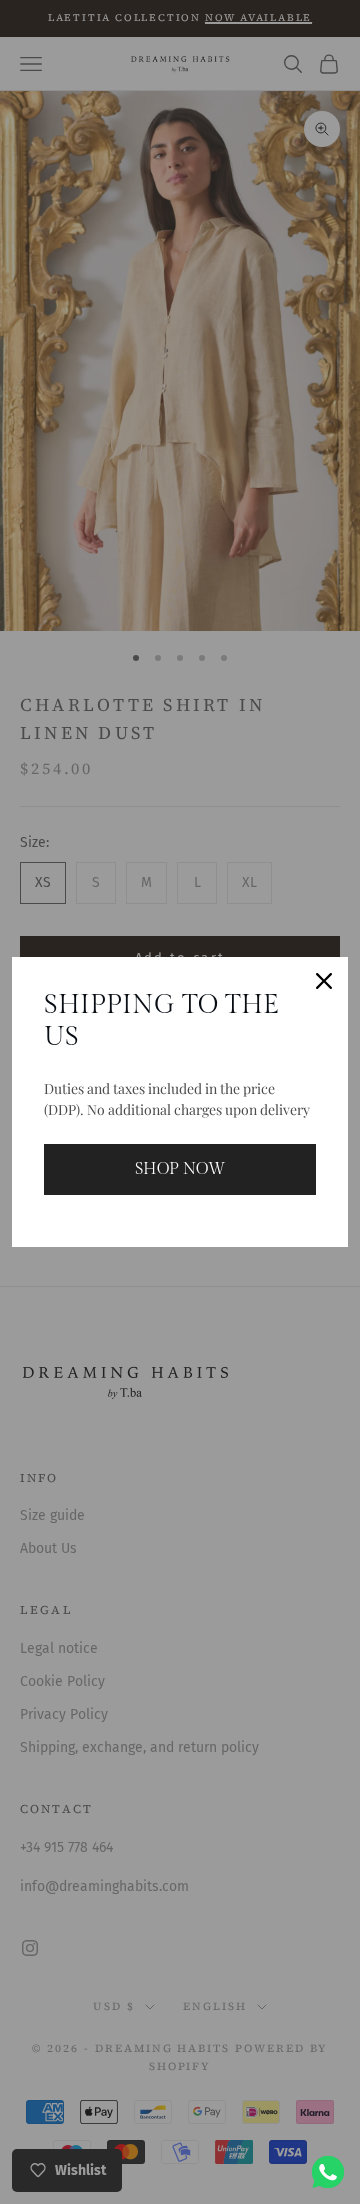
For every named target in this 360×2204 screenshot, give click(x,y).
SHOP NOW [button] (180, 1169)
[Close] (324, 981)
